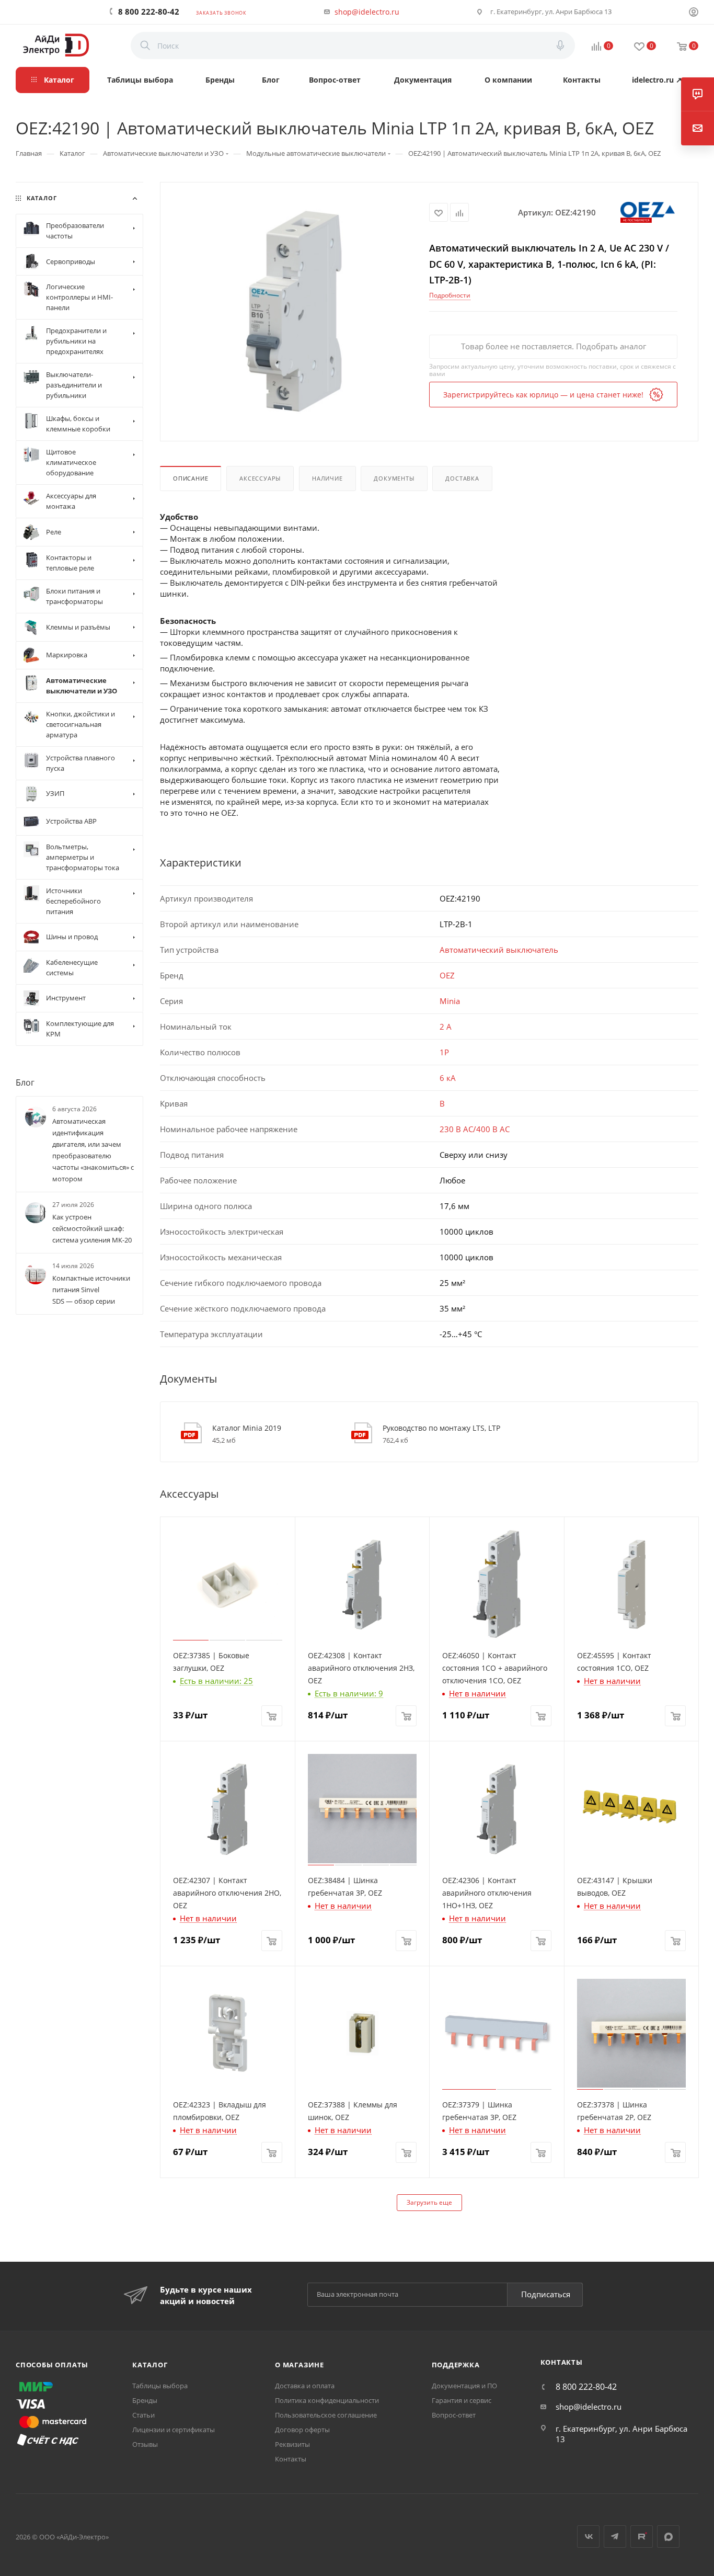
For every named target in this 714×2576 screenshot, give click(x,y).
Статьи (143, 2415)
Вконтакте (588, 2537)
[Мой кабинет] (694, 13)
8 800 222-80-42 (149, 12)
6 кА (448, 1078)
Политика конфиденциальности (327, 2400)
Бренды (145, 2400)
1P (444, 1052)
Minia (450, 1001)
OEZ (447, 975)
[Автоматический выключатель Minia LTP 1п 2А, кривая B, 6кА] (295, 311)
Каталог (150, 2365)
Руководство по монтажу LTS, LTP (441, 1428)
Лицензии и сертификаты (174, 2430)
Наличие (327, 478)
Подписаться (546, 2294)
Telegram (615, 2537)
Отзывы (145, 2444)
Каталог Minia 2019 (247, 1428)
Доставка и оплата (305, 2386)
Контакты (291, 2459)
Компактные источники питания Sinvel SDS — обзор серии (91, 1290)
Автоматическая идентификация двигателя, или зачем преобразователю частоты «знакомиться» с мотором (93, 1150)
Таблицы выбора (160, 2386)
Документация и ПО (464, 2386)
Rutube (642, 2537)
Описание (191, 478)
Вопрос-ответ (454, 2415)
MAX (668, 2537)
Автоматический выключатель (499, 950)
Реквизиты (292, 2444)
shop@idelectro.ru (367, 12)
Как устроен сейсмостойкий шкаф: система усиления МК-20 (92, 1229)
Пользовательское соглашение (326, 2415)
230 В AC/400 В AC (475, 1129)
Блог (25, 1082)
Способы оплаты (52, 2365)
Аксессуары (260, 478)
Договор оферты (302, 2430)
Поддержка (456, 2365)
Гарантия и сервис (462, 2400)
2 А (446, 1027)
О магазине (300, 2365)
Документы (394, 478)
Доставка (462, 478)
